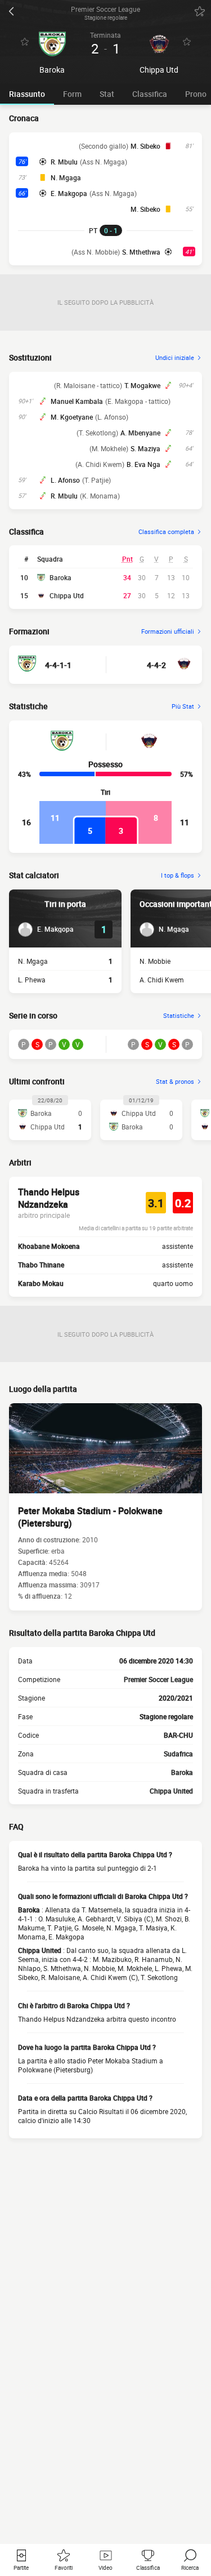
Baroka (60, 577)
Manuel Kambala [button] (77, 401)
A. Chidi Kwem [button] (162, 980)
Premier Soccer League (158, 1679)
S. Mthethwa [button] (141, 252)
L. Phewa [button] (32, 980)
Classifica (150, 94)
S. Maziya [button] (145, 448)
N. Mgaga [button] (66, 177)
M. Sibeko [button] (145, 146)
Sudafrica (178, 1754)
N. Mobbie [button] (155, 961)
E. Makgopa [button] (69, 193)
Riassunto (27, 94)
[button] (46, 929)
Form (72, 94)
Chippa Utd (67, 595)
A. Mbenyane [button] (140, 433)
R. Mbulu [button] (64, 162)
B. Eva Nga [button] (143, 464)
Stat (107, 94)
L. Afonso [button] (65, 480)
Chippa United (171, 1791)
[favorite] (200, 11)
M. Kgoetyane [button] (72, 417)
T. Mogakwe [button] (142, 385)
